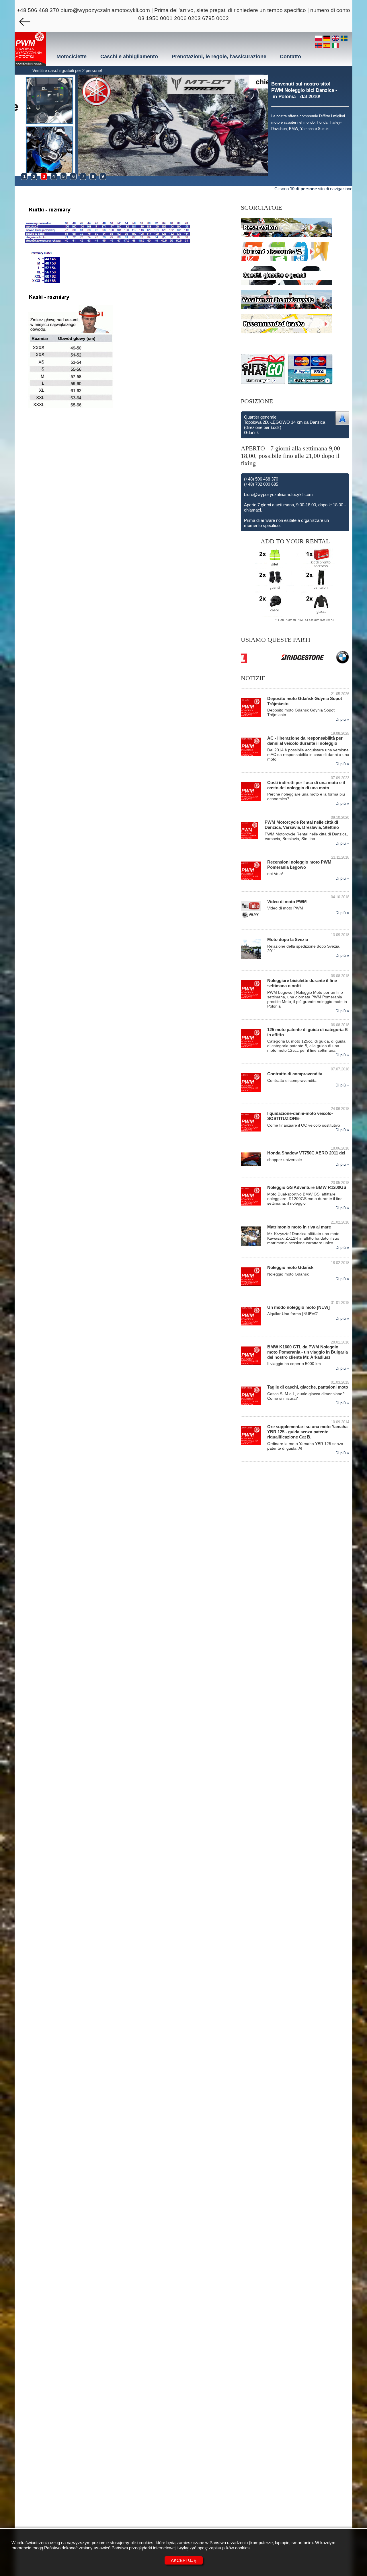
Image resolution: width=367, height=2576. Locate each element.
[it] (335, 46)
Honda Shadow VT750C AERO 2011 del (306, 1153)
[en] (336, 39)
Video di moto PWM (287, 902)
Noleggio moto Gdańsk (290, 1267)
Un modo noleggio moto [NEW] (298, 1307)
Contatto (290, 57)
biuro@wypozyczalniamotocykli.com (105, 10)
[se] (344, 39)
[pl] (319, 39)
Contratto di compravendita (295, 1074)
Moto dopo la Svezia (288, 939)
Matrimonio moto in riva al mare (299, 1227)
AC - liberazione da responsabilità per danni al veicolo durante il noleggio (305, 741)
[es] (328, 46)
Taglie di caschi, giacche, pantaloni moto (308, 1387)
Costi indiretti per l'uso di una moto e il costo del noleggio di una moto (306, 785)
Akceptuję (184, 2560)
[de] (328, 39)
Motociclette (72, 57)
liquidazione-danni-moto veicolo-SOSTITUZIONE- (300, 1116)
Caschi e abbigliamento (129, 57)
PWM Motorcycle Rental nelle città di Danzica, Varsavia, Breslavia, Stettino (302, 825)
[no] (319, 46)
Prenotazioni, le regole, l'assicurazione (219, 57)
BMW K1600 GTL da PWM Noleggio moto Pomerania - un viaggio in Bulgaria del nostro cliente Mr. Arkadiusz (308, 1352)
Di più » (342, 719)
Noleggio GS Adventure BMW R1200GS (307, 1187)
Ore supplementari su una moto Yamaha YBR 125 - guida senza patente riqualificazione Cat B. (307, 1432)
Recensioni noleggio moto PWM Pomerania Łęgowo (299, 865)
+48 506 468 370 (38, 10)
